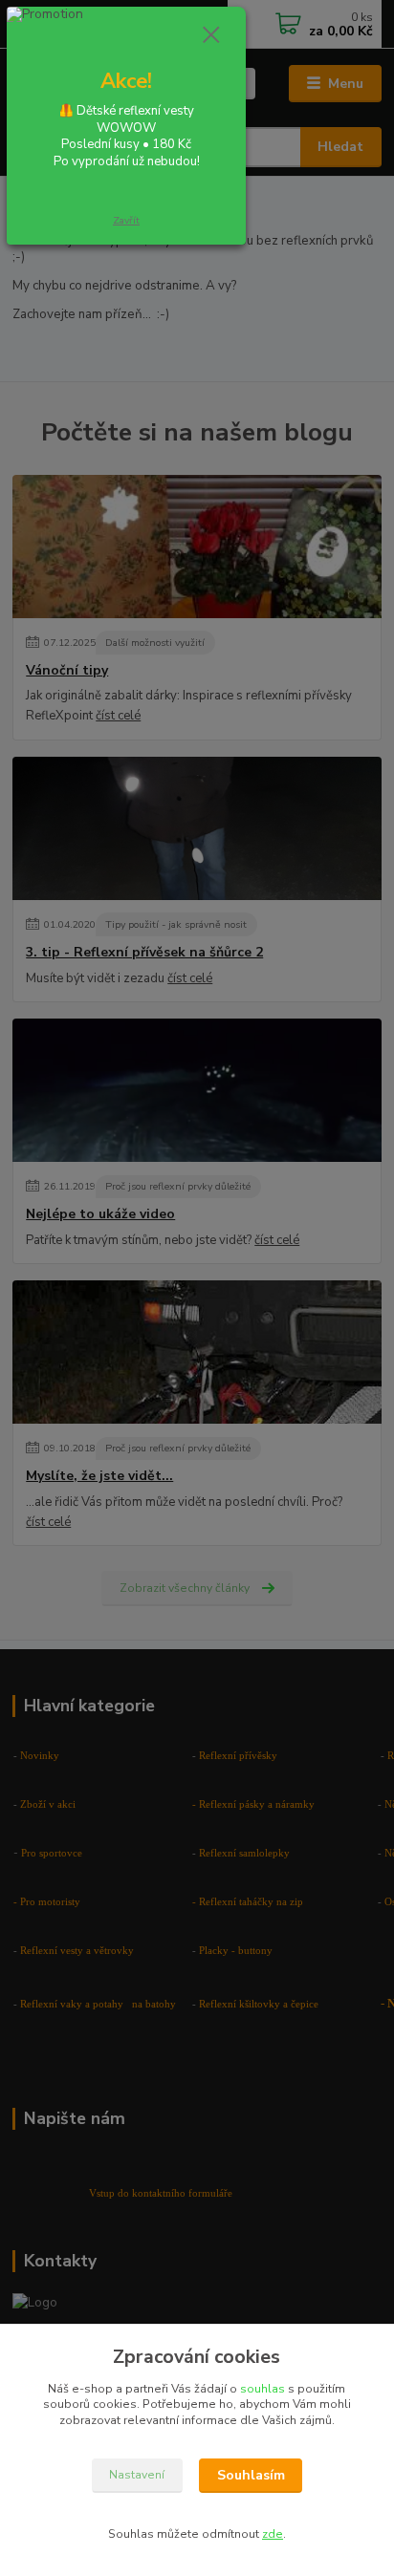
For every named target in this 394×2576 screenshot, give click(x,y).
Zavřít (126, 220)
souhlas (263, 2389)
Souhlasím (251, 2475)
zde (273, 2534)
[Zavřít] (211, 36)
